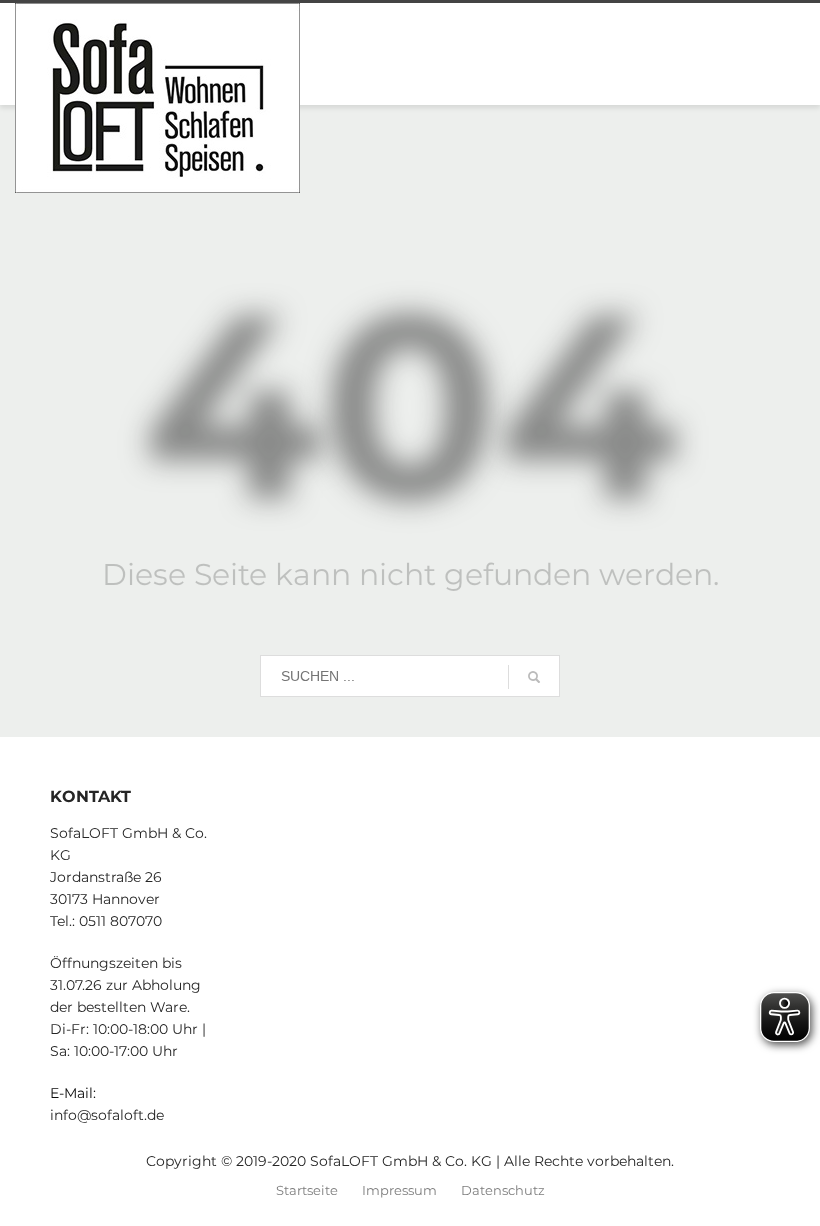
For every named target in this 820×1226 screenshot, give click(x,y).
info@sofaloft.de (107, 1115)
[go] (534, 677)
